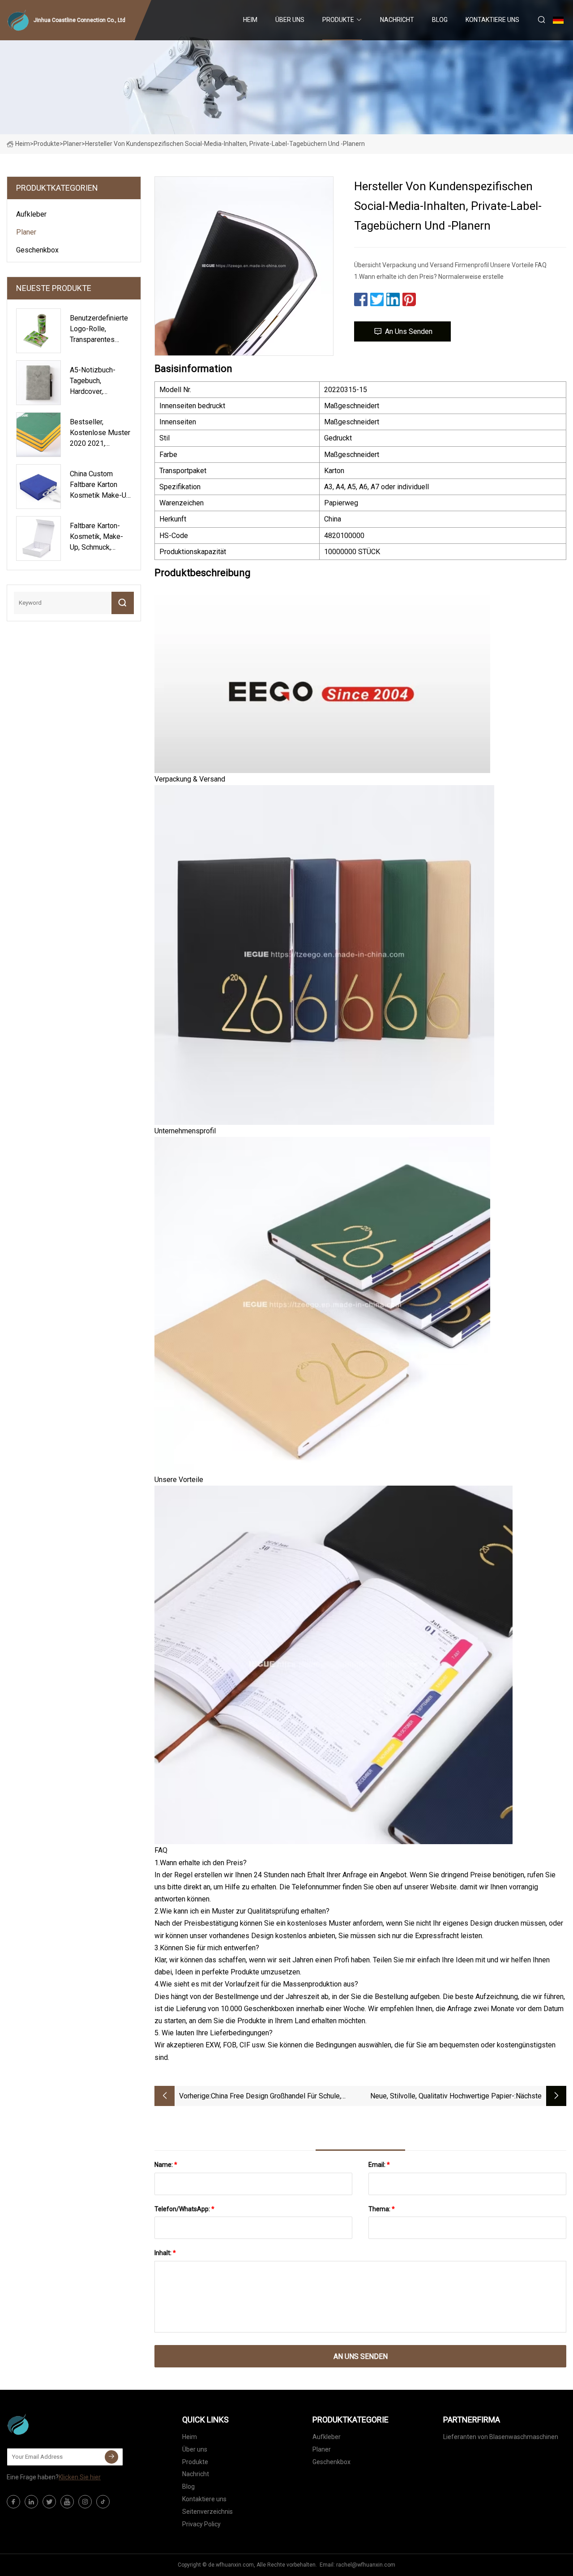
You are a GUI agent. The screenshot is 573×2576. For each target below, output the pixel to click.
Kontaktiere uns (492, 20)
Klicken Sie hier (80, 2477)
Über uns (290, 20)
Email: (379, 2165)
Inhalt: (165, 2253)
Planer (72, 144)
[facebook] (13, 2502)
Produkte (338, 20)
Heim (250, 20)
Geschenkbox (37, 250)
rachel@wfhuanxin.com (366, 2565)
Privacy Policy (201, 2524)
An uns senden (409, 331)
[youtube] (67, 2502)
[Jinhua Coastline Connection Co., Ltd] (51, 2424)
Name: (166, 2165)
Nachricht (397, 20)
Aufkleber (31, 214)
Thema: (382, 2209)
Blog (440, 20)
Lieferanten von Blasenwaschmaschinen (501, 2437)
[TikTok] (103, 2502)
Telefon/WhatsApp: (184, 2209)
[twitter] (49, 2502)
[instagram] (85, 2502)
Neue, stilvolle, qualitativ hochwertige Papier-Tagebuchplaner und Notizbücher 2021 (442, 2097)
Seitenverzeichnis (207, 2512)
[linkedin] (31, 2502)
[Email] (111, 2457)
